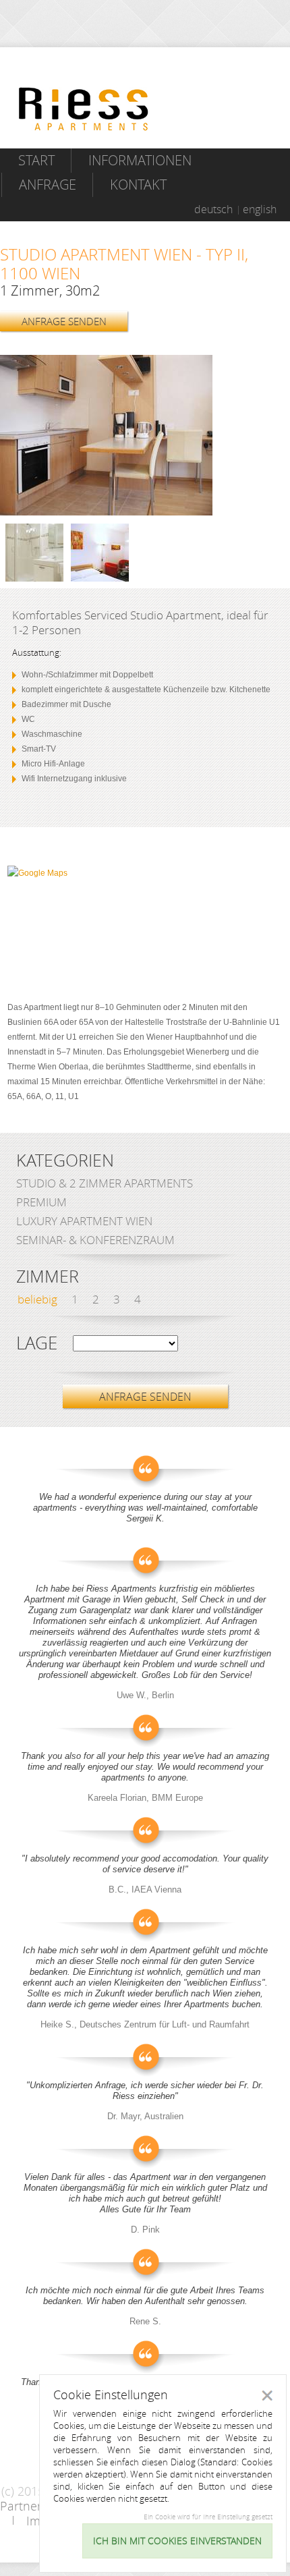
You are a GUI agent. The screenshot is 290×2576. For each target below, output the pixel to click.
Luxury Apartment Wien (84, 1221)
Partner (21, 2506)
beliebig (37, 1299)
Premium (41, 1202)
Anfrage (48, 185)
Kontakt (138, 185)
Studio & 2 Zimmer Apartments (105, 1183)
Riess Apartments (84, 109)
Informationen (140, 160)
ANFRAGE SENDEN (64, 321)
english (260, 209)
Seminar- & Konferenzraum (95, 1240)
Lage (37, 1343)
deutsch (213, 209)
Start (36, 160)
